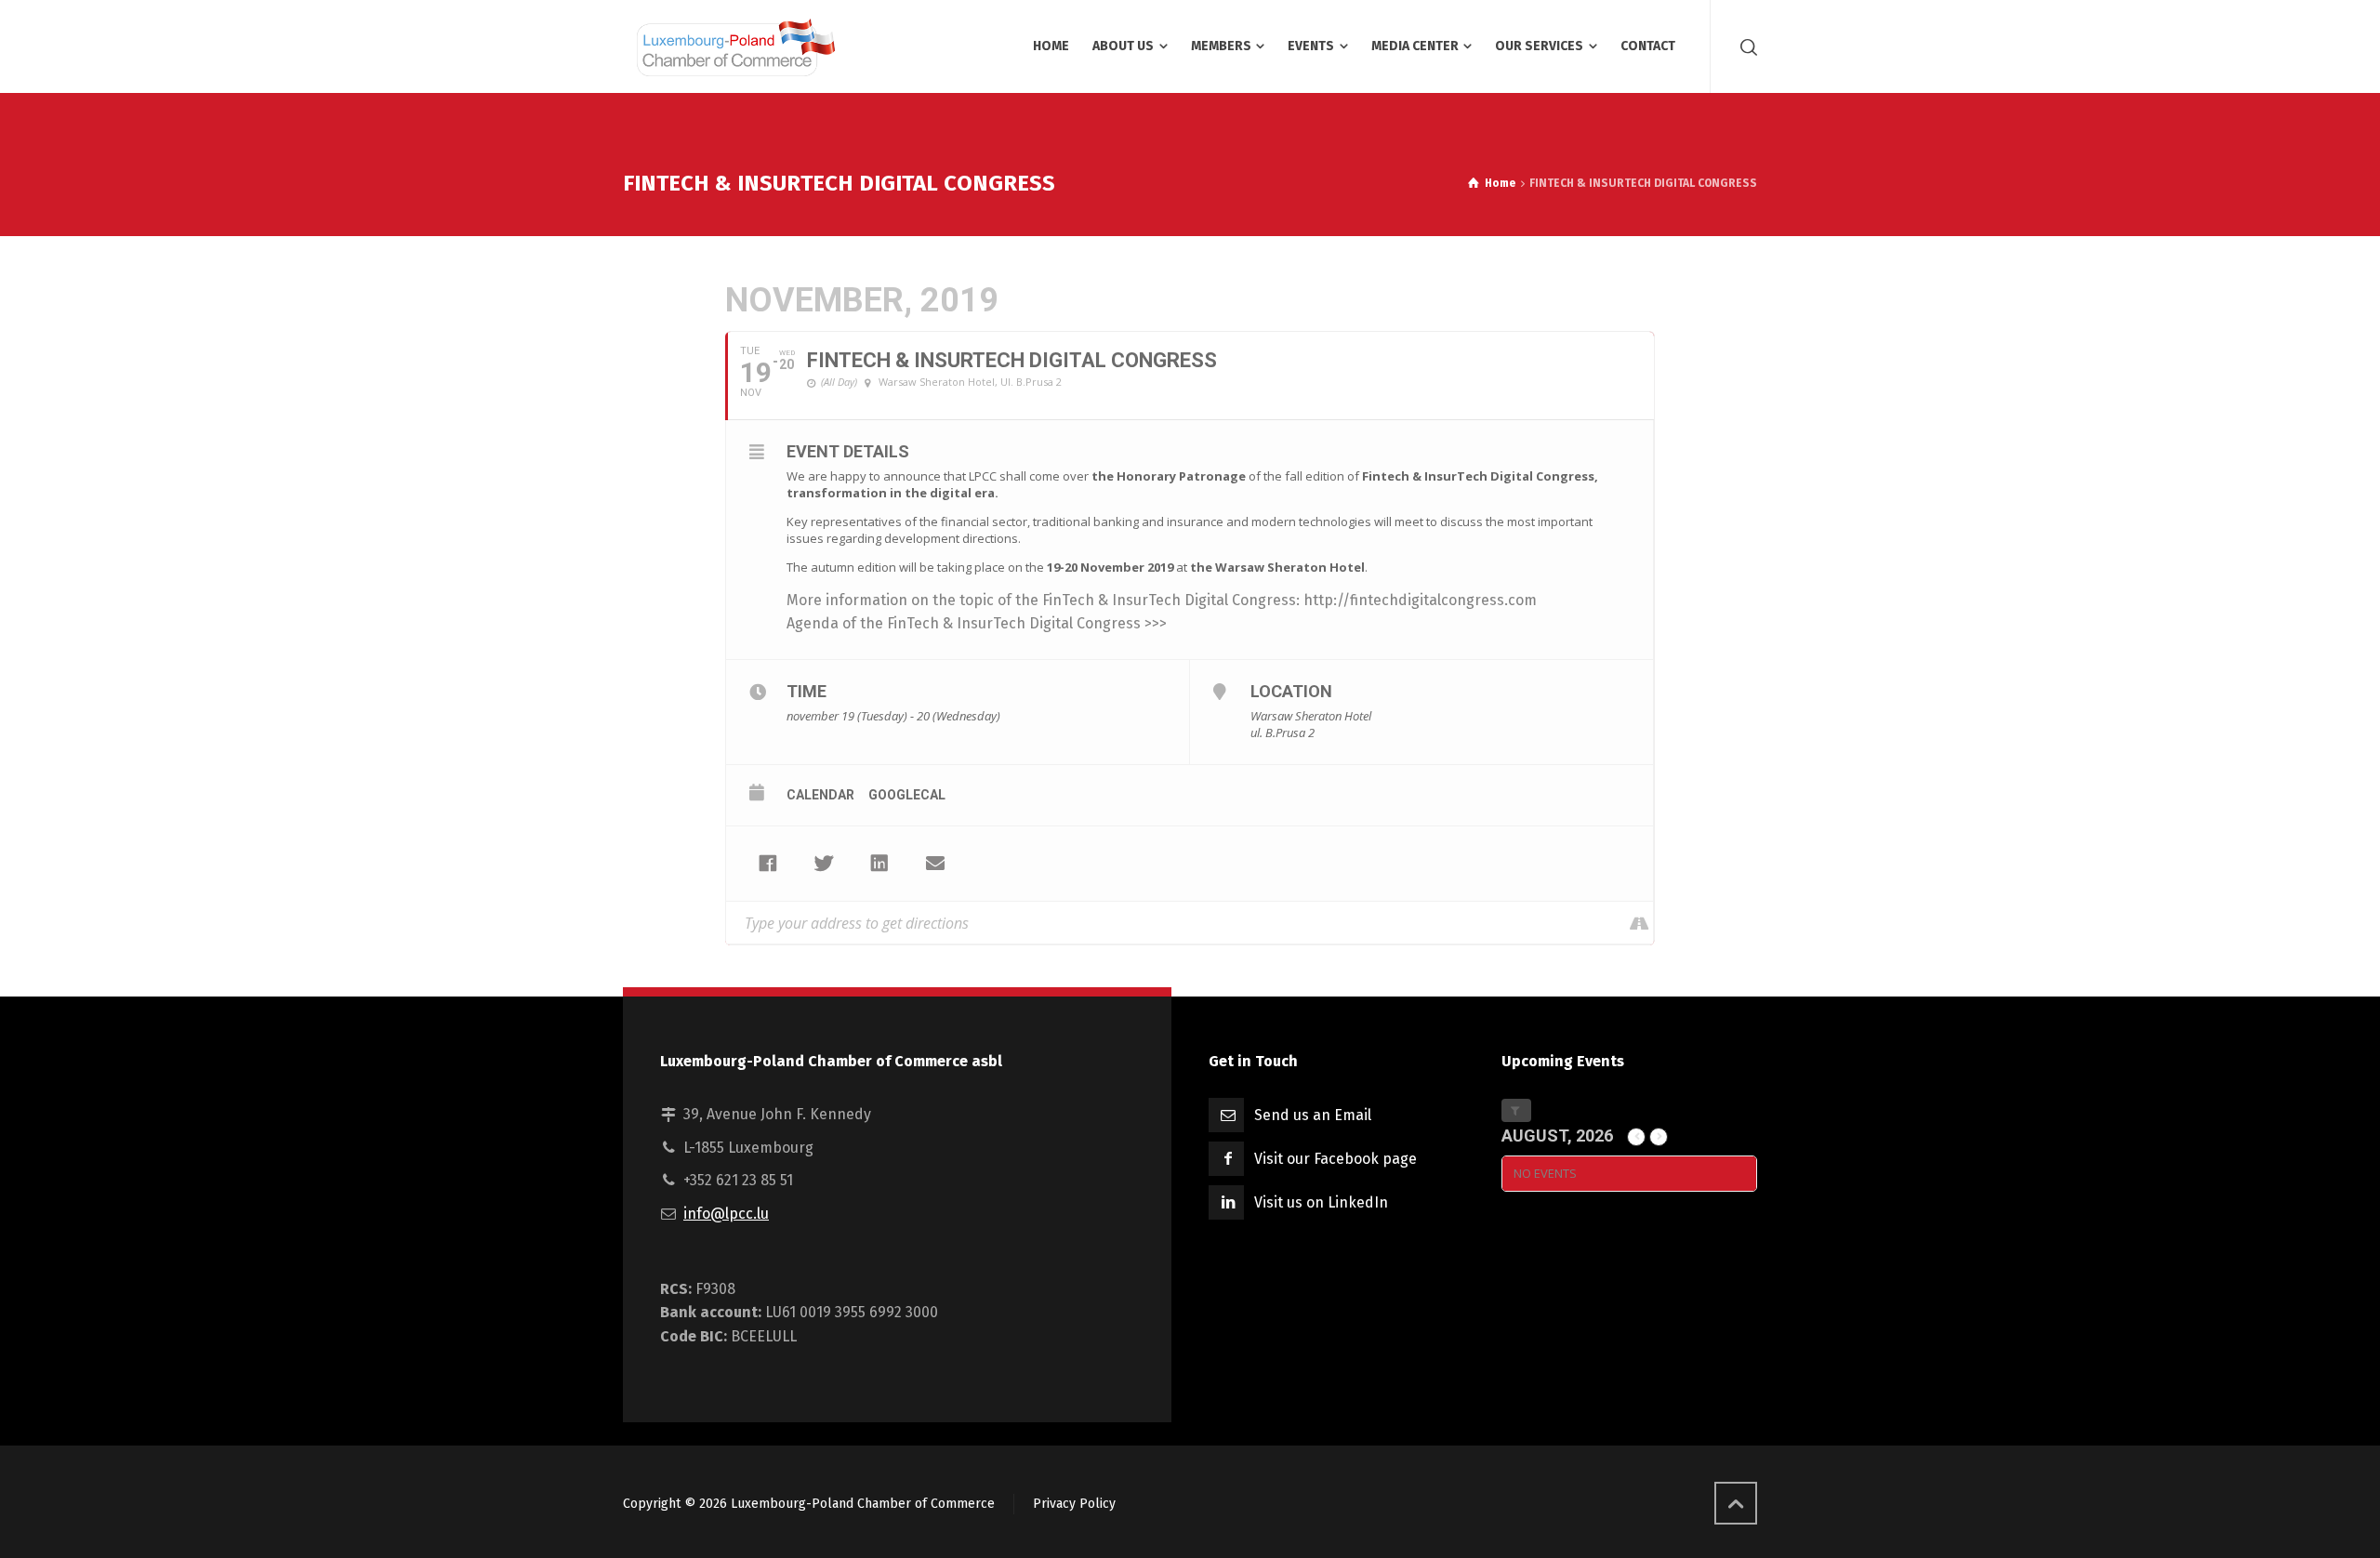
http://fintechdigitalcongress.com (1420, 600)
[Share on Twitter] (824, 864)
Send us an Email (1313, 1115)
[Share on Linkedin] (879, 864)
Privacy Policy (1074, 1504)
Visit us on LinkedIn (1321, 1202)
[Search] (1745, 46)
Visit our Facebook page (1335, 1159)
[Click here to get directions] (1639, 923)
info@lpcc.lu (726, 1214)
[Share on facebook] (768, 864)
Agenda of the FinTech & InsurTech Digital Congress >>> (977, 623)
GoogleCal (907, 795)
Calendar (820, 795)
